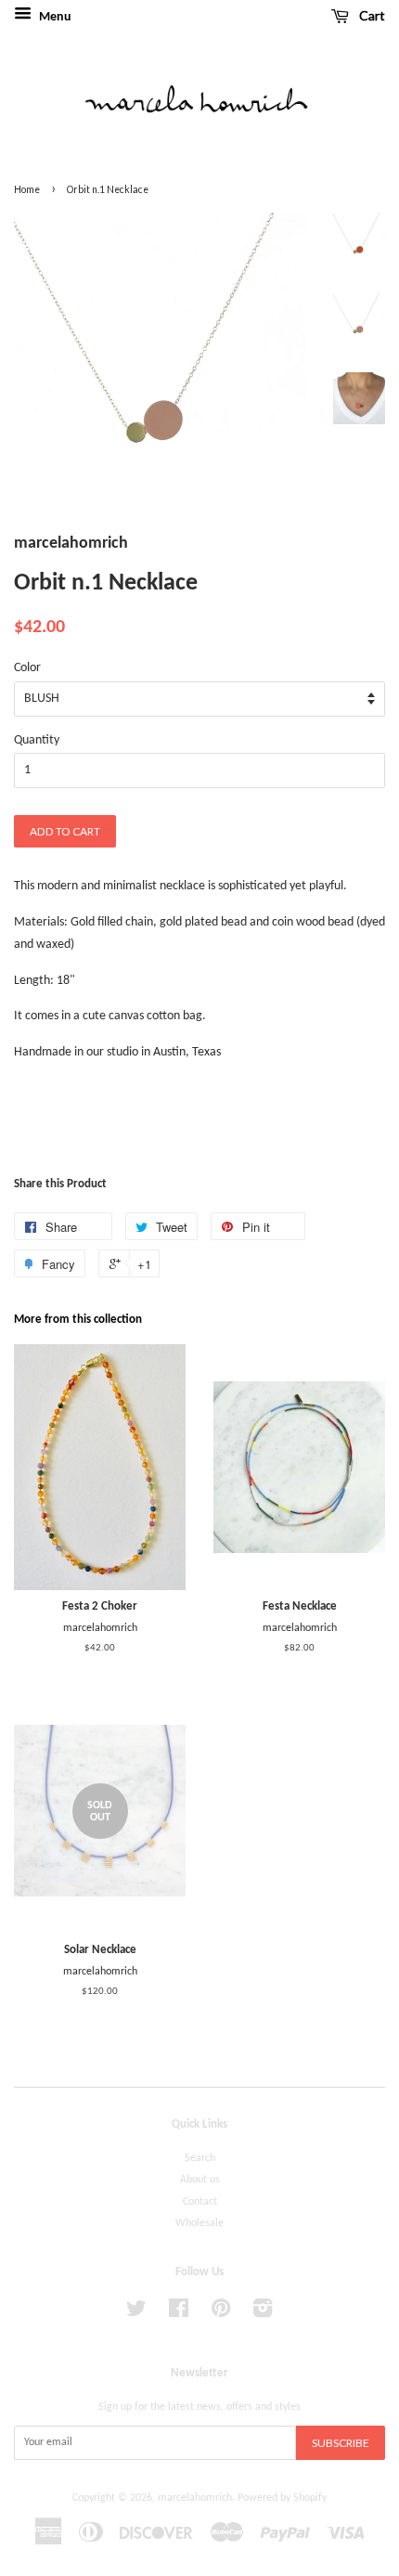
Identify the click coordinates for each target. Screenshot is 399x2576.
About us (200, 2180)
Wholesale (199, 2223)
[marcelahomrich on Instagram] (263, 2313)
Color (27, 668)
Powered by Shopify (282, 2498)
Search (200, 2158)
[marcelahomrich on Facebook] (179, 2313)
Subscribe (341, 2443)
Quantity (37, 740)
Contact (200, 2202)
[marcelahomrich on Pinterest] (221, 2313)
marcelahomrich (195, 2498)
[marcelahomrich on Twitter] (136, 2313)
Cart (371, 15)
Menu (54, 17)
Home (27, 189)
